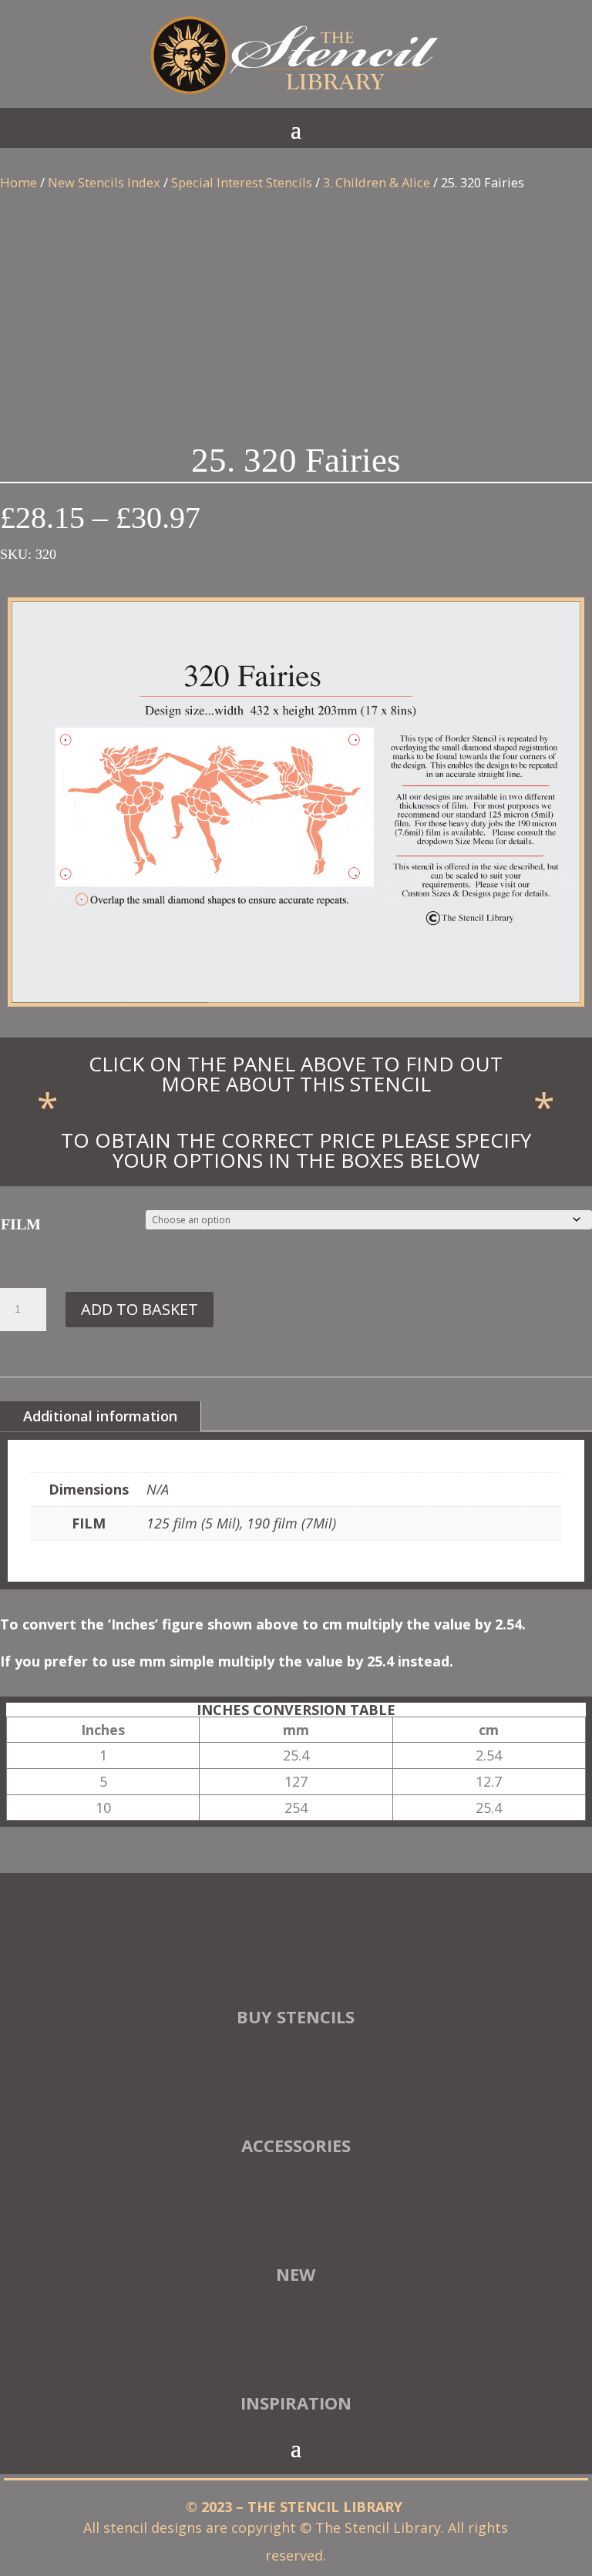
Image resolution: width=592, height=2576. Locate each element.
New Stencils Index (104, 182)
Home (18, 182)
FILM (21, 1224)
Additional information (100, 1416)
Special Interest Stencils (242, 182)
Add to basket (140, 1309)
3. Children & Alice (377, 182)
